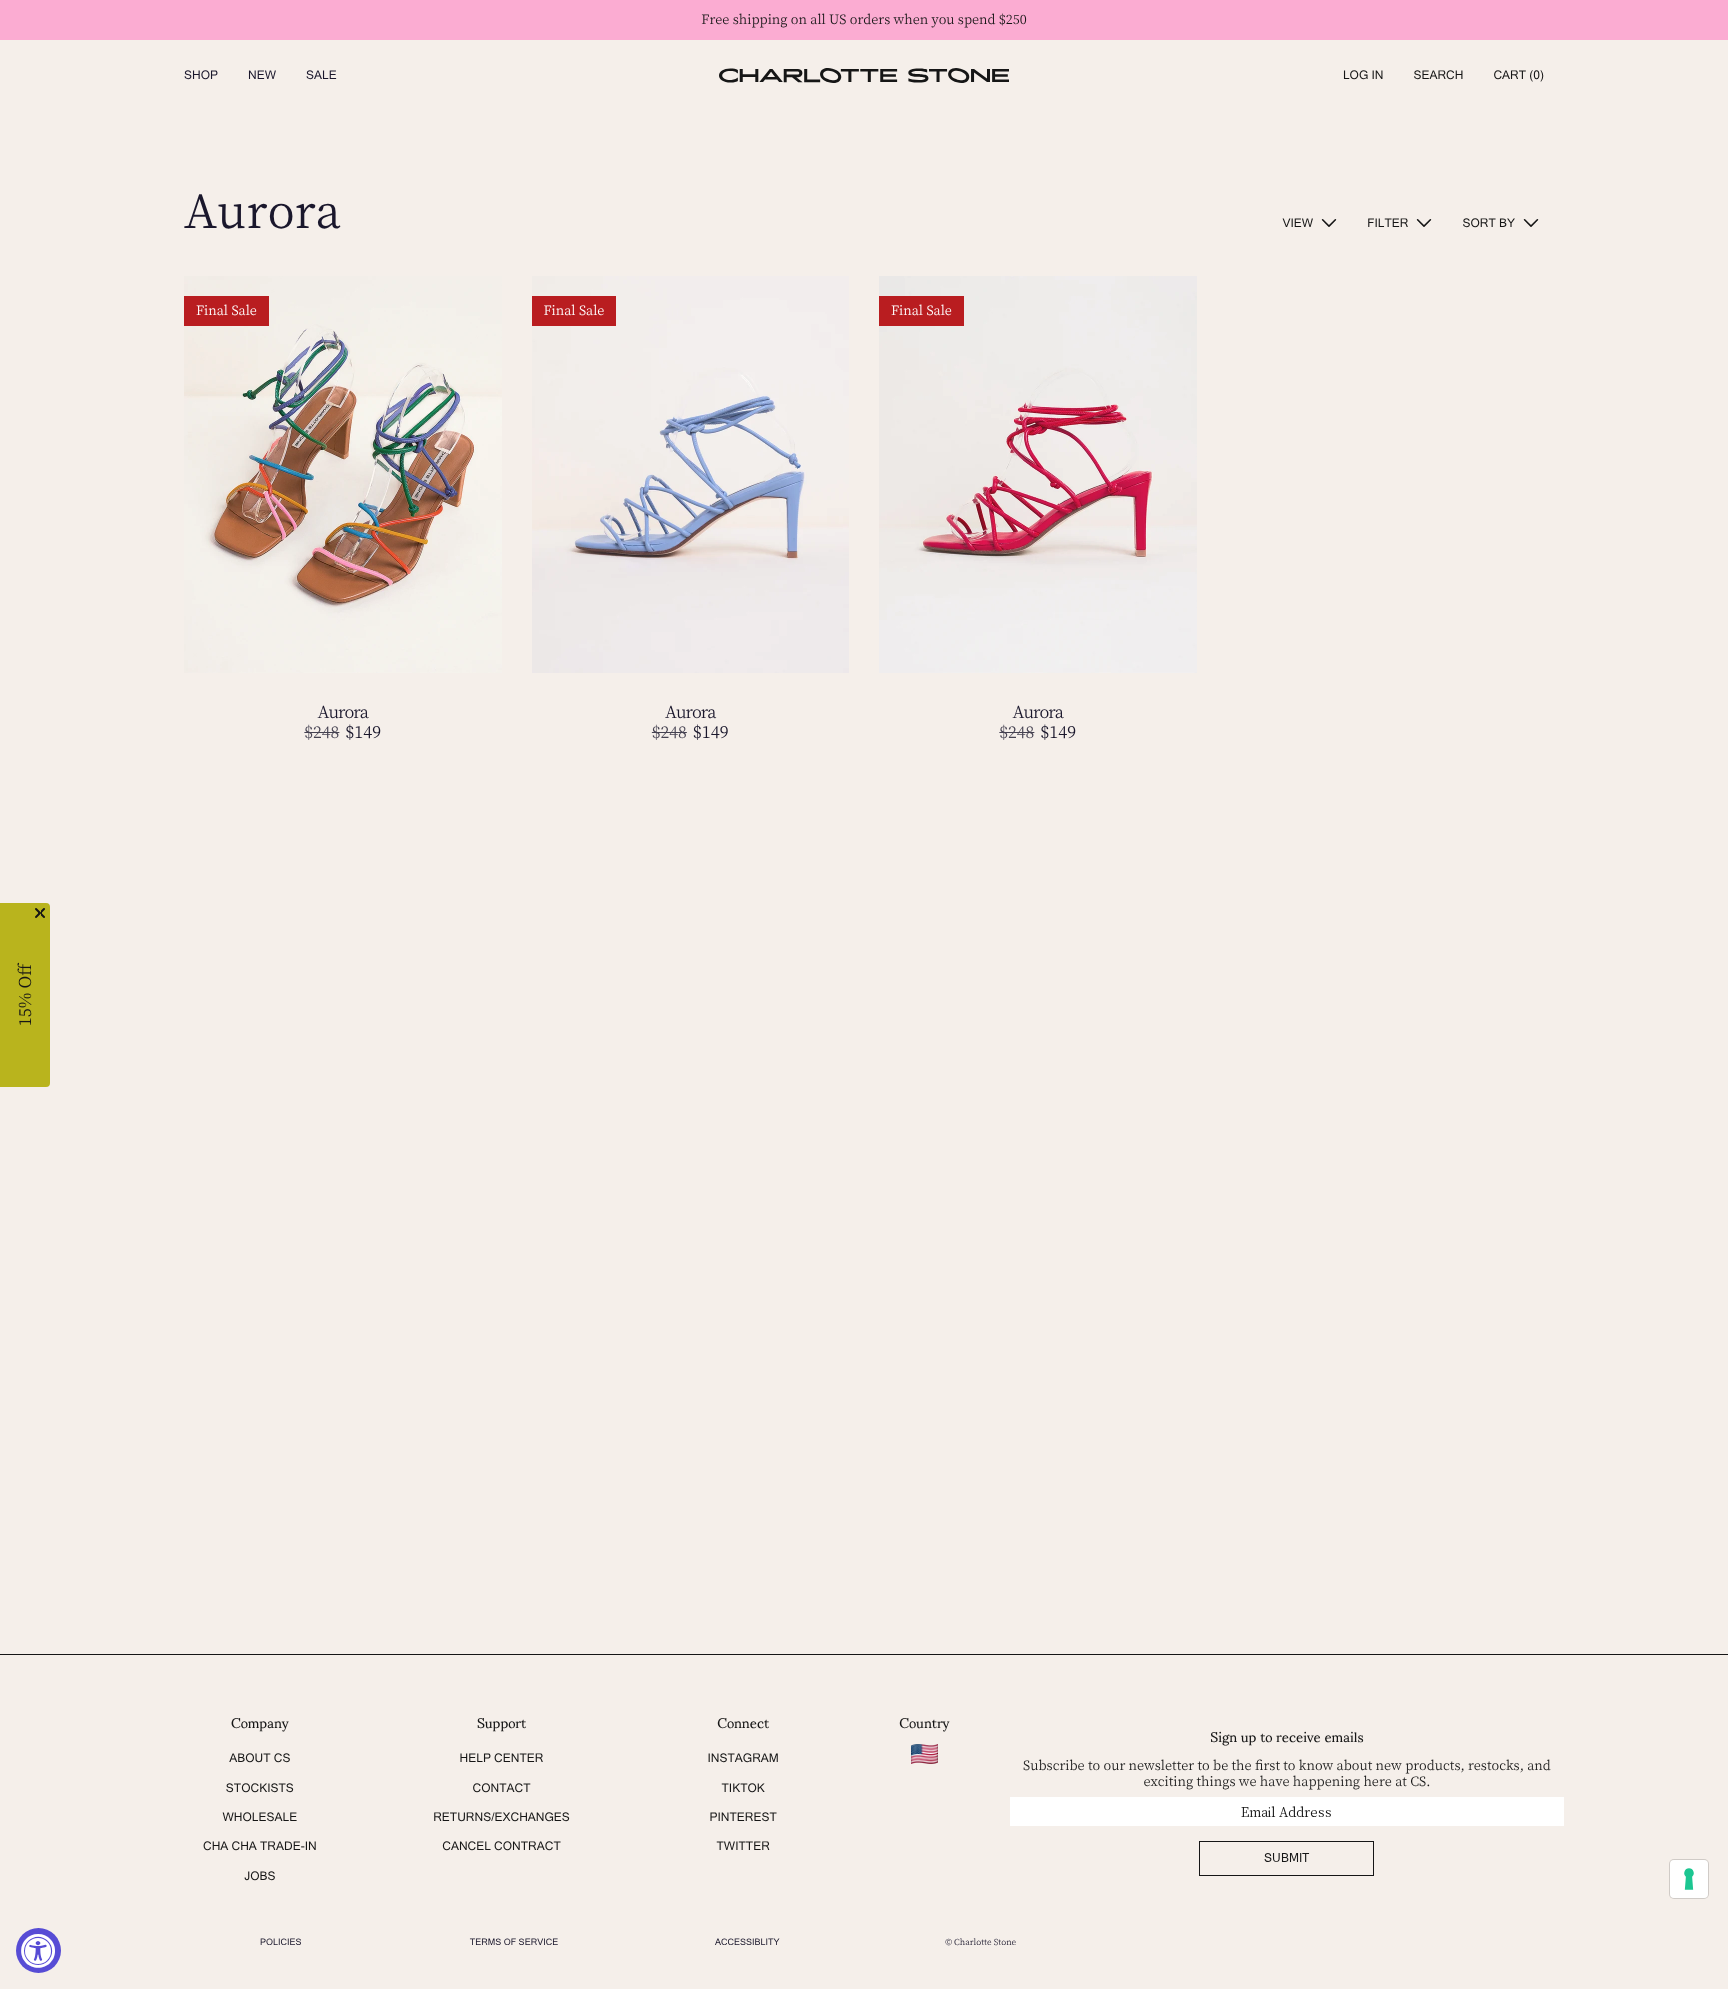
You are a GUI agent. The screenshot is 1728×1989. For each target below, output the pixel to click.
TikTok (742, 1788)
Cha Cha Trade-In (260, 1846)
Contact (501, 1788)
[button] (1438, 75)
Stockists (260, 1788)
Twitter (743, 1846)
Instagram (742, 1758)
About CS (259, 1758)
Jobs (259, 1876)
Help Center (502, 1758)
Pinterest (742, 1817)
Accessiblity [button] (747, 1942)
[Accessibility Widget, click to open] (38, 1950)
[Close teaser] (40, 913)
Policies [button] (281, 1942)
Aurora (342, 712)
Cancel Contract (501, 1846)
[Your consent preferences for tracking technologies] (1689, 1879)
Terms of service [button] (514, 1942)
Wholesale (259, 1817)
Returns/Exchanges (501, 1817)
